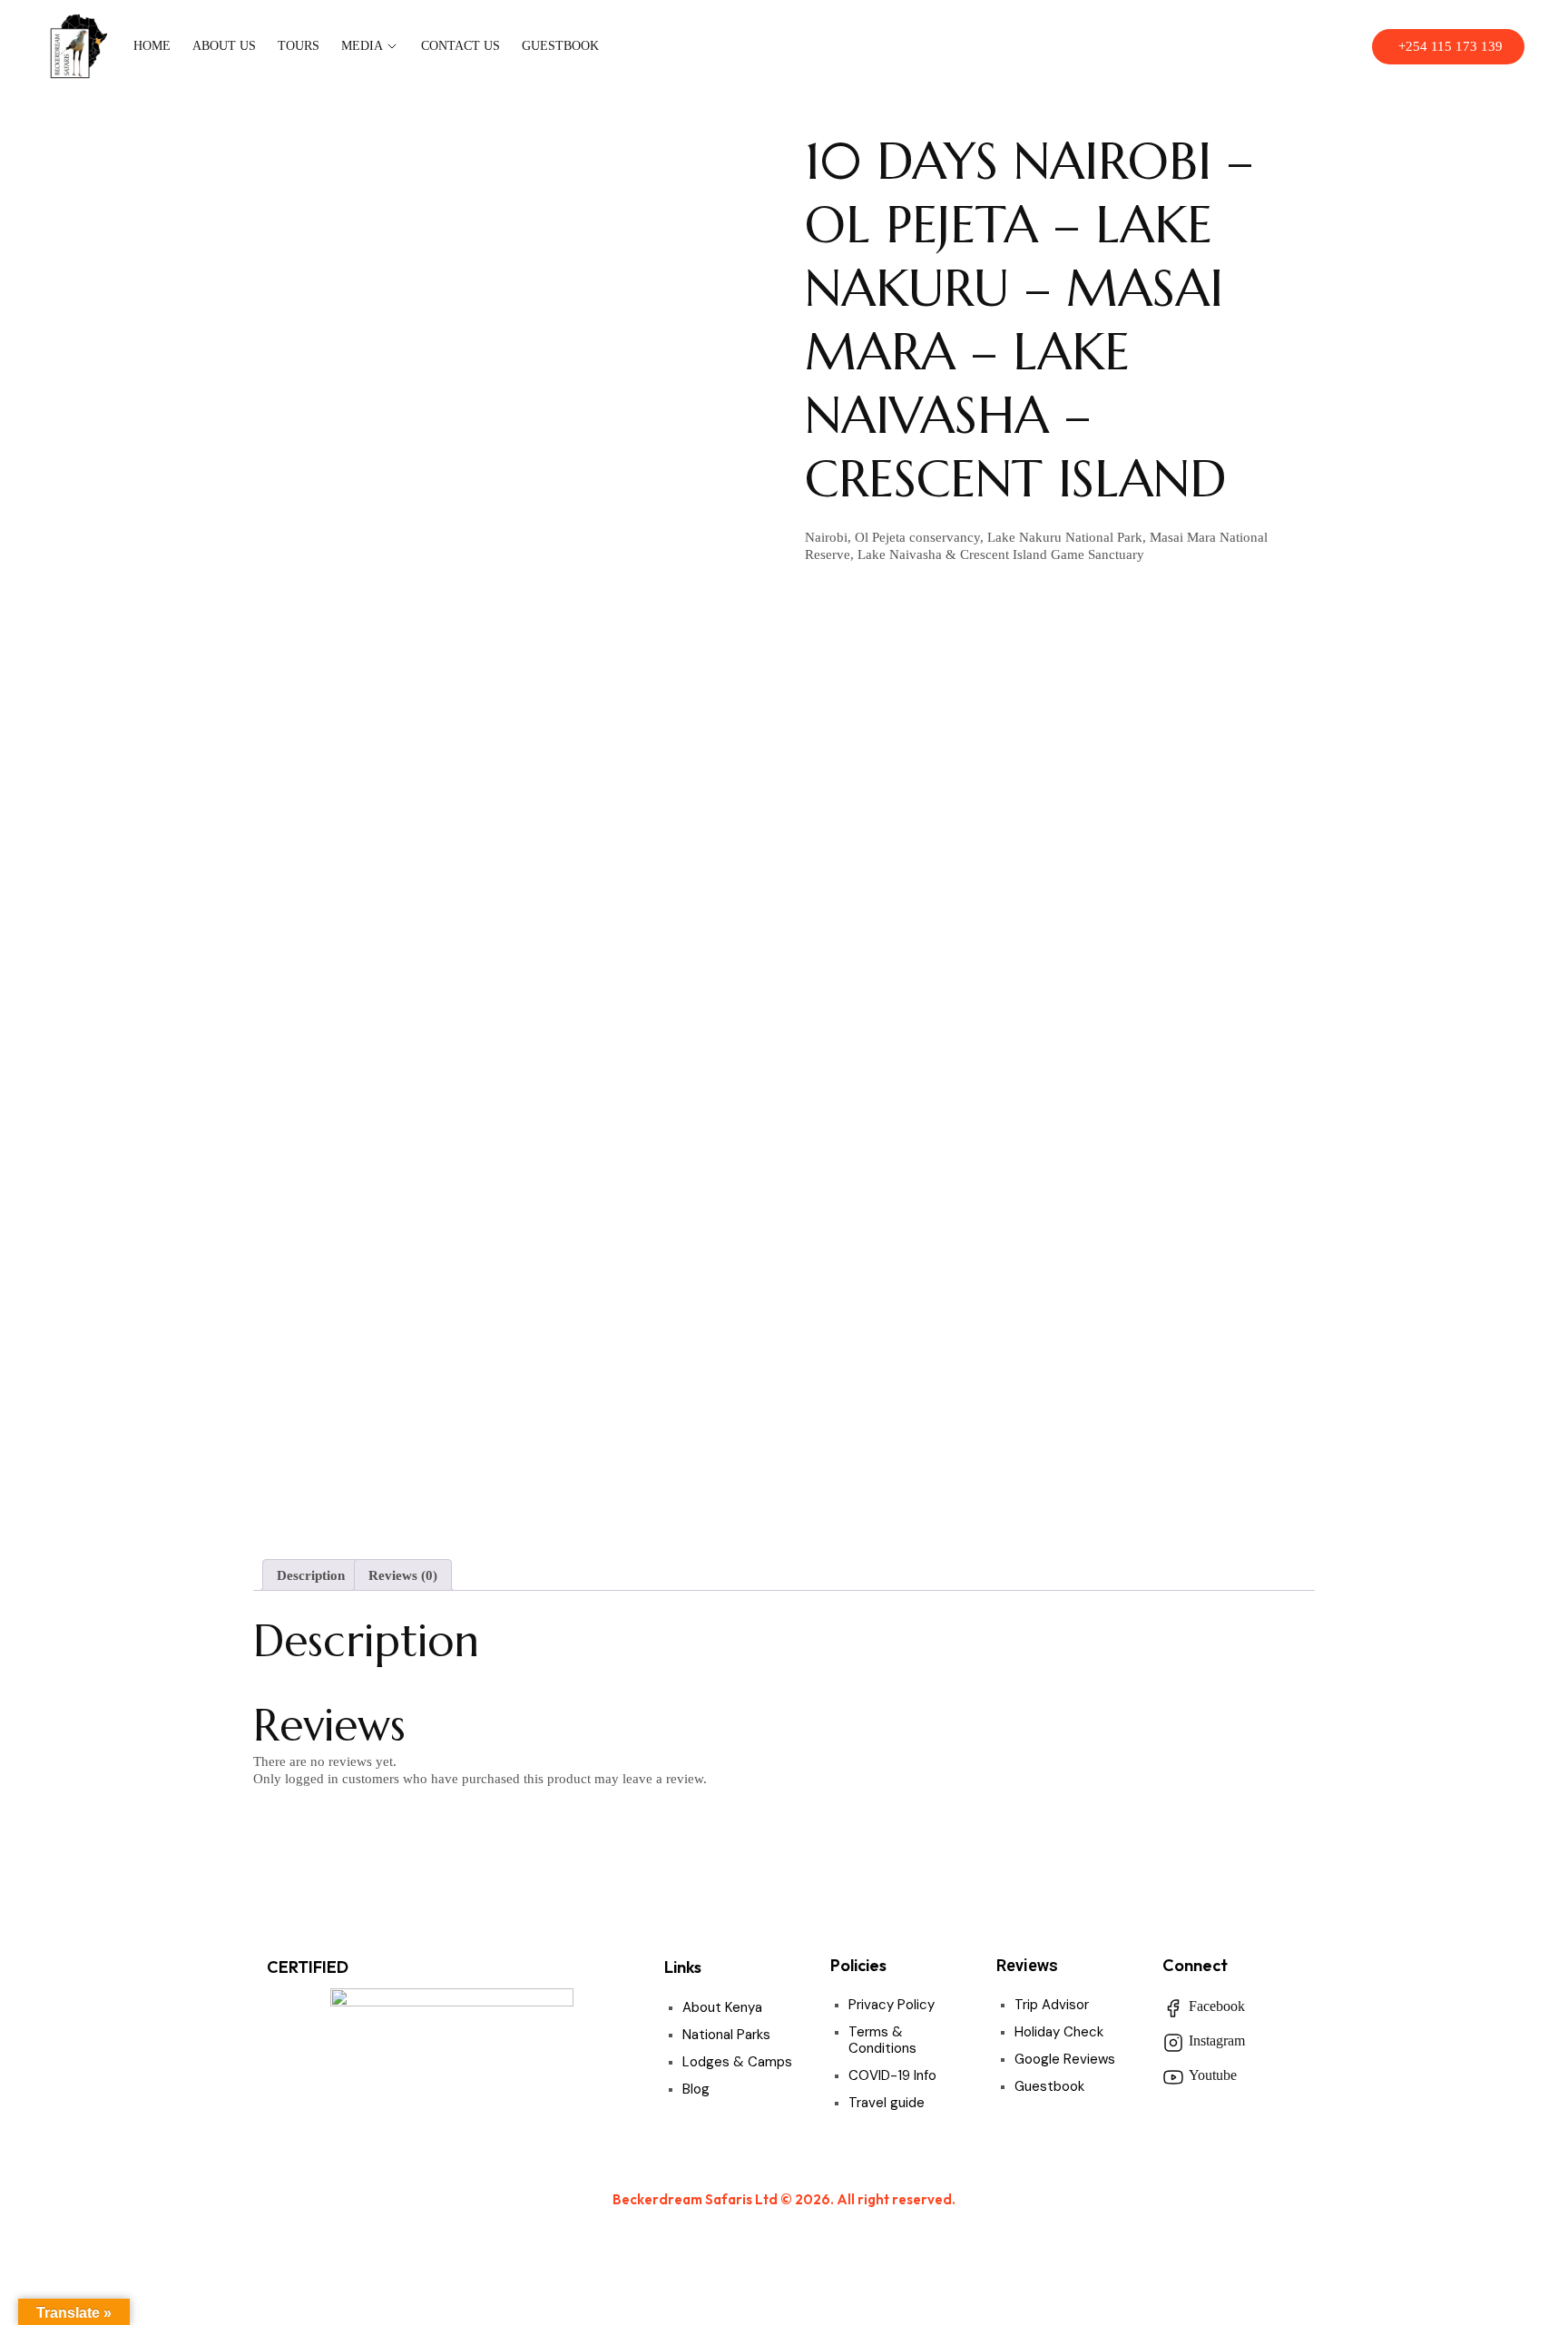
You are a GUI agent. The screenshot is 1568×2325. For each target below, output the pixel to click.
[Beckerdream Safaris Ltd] (78, 47)
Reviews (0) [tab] (403, 1575)
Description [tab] (311, 1575)
